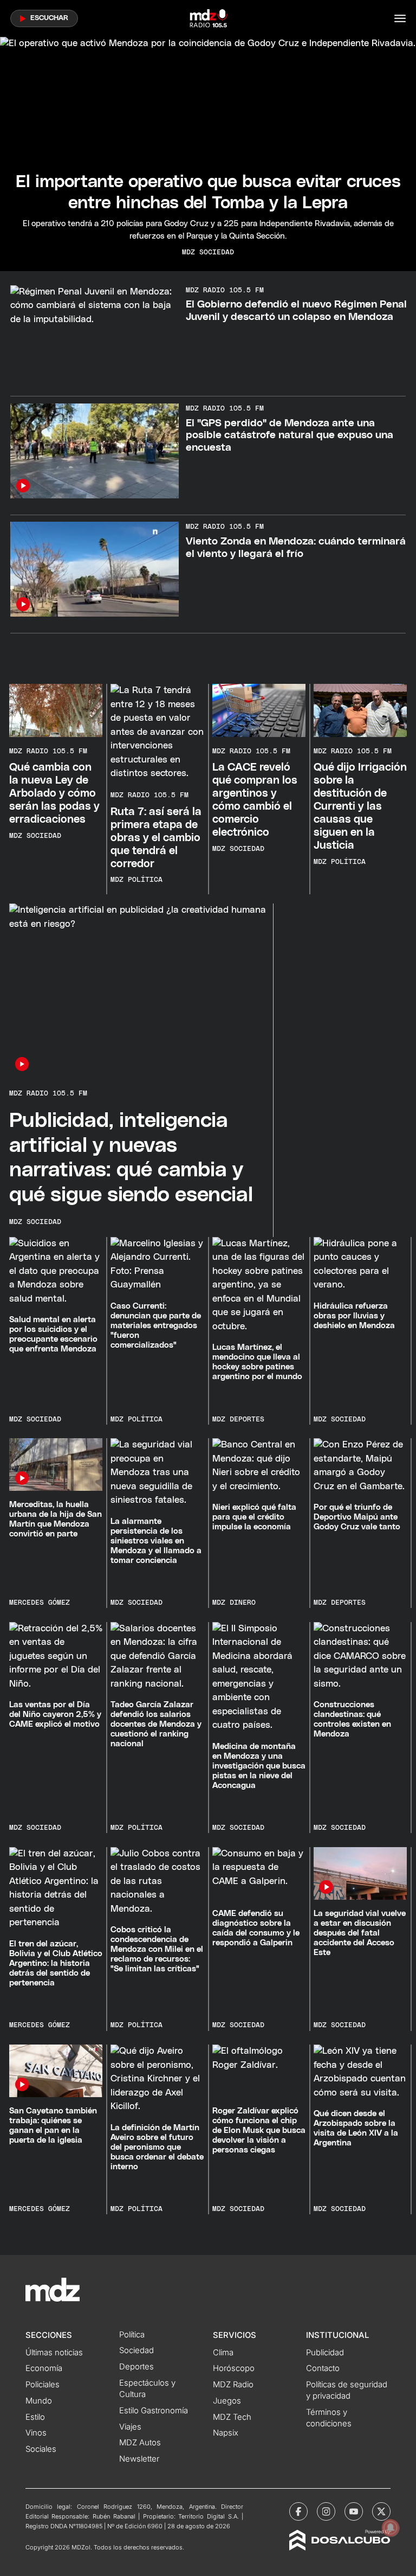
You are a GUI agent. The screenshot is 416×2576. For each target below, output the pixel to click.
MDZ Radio (233, 2385)
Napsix (226, 2433)
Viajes (130, 2427)
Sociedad (136, 2350)
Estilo (35, 2417)
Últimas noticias (54, 2353)
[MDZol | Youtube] (354, 2511)
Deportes (136, 2367)
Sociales (41, 2449)
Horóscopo (234, 2368)
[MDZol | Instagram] (326, 2511)
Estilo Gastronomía (154, 2411)
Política (132, 2335)
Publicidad (325, 2353)
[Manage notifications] (391, 2528)
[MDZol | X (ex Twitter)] (381, 2511)
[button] (400, 18)
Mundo (39, 2401)
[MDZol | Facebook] (298, 2511)
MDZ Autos (140, 2443)
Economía (44, 2368)
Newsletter (139, 2459)
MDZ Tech (232, 2417)
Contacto (323, 2368)
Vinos (36, 2433)
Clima (223, 2353)
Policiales (43, 2385)
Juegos (227, 2401)
